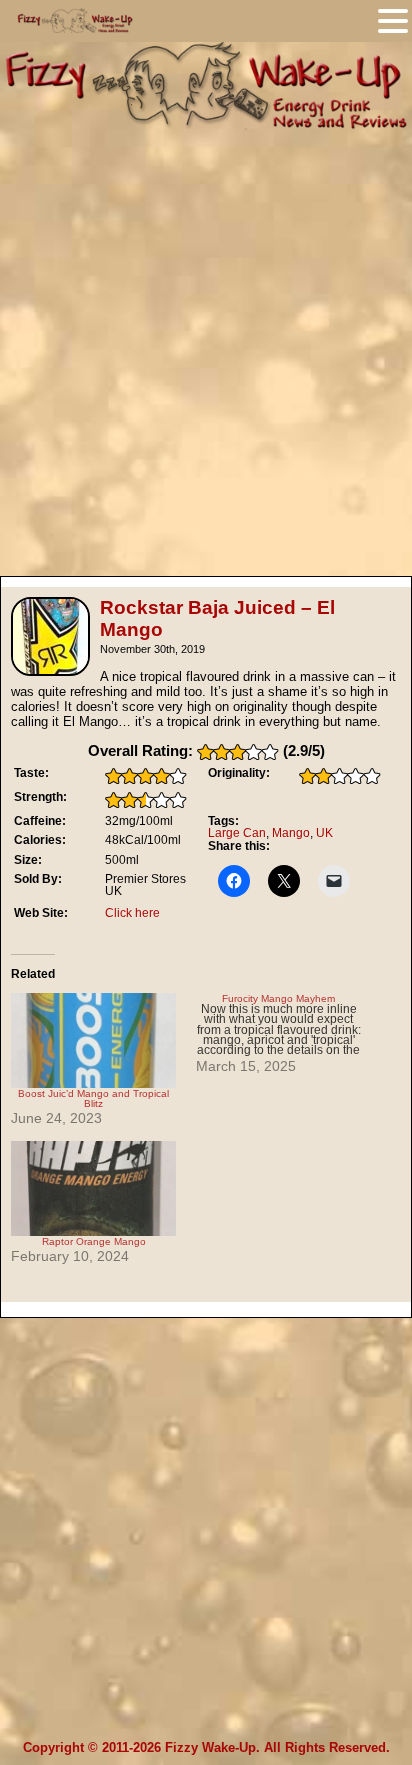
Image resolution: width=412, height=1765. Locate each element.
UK (324, 833)
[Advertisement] (206, 345)
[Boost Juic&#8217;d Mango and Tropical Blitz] (93, 1040)
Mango (291, 833)
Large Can (237, 833)
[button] (393, 20)
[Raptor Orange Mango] (93, 1188)
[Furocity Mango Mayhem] (288, 1034)
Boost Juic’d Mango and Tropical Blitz (93, 1098)
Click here (132, 913)
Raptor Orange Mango (94, 1241)
